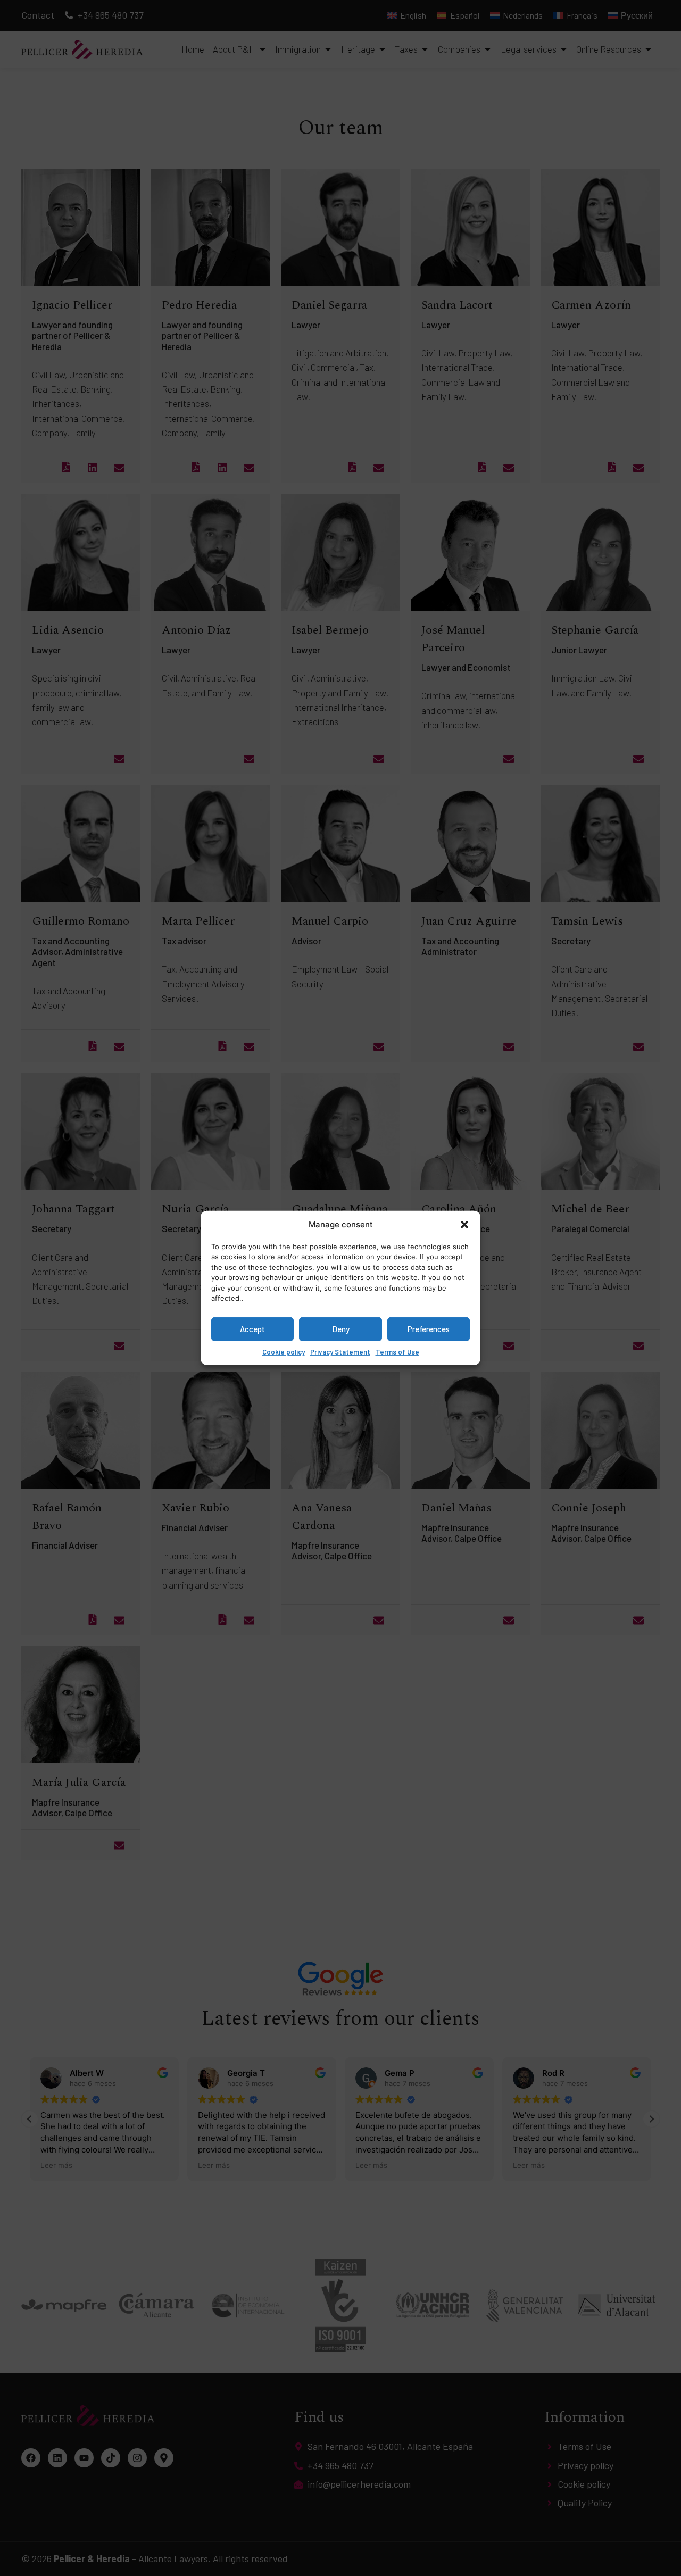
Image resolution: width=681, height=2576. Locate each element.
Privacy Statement (340, 1351)
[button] (464, 1225)
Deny (341, 1329)
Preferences (429, 1329)
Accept (252, 1329)
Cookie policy (284, 1351)
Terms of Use (397, 1351)
